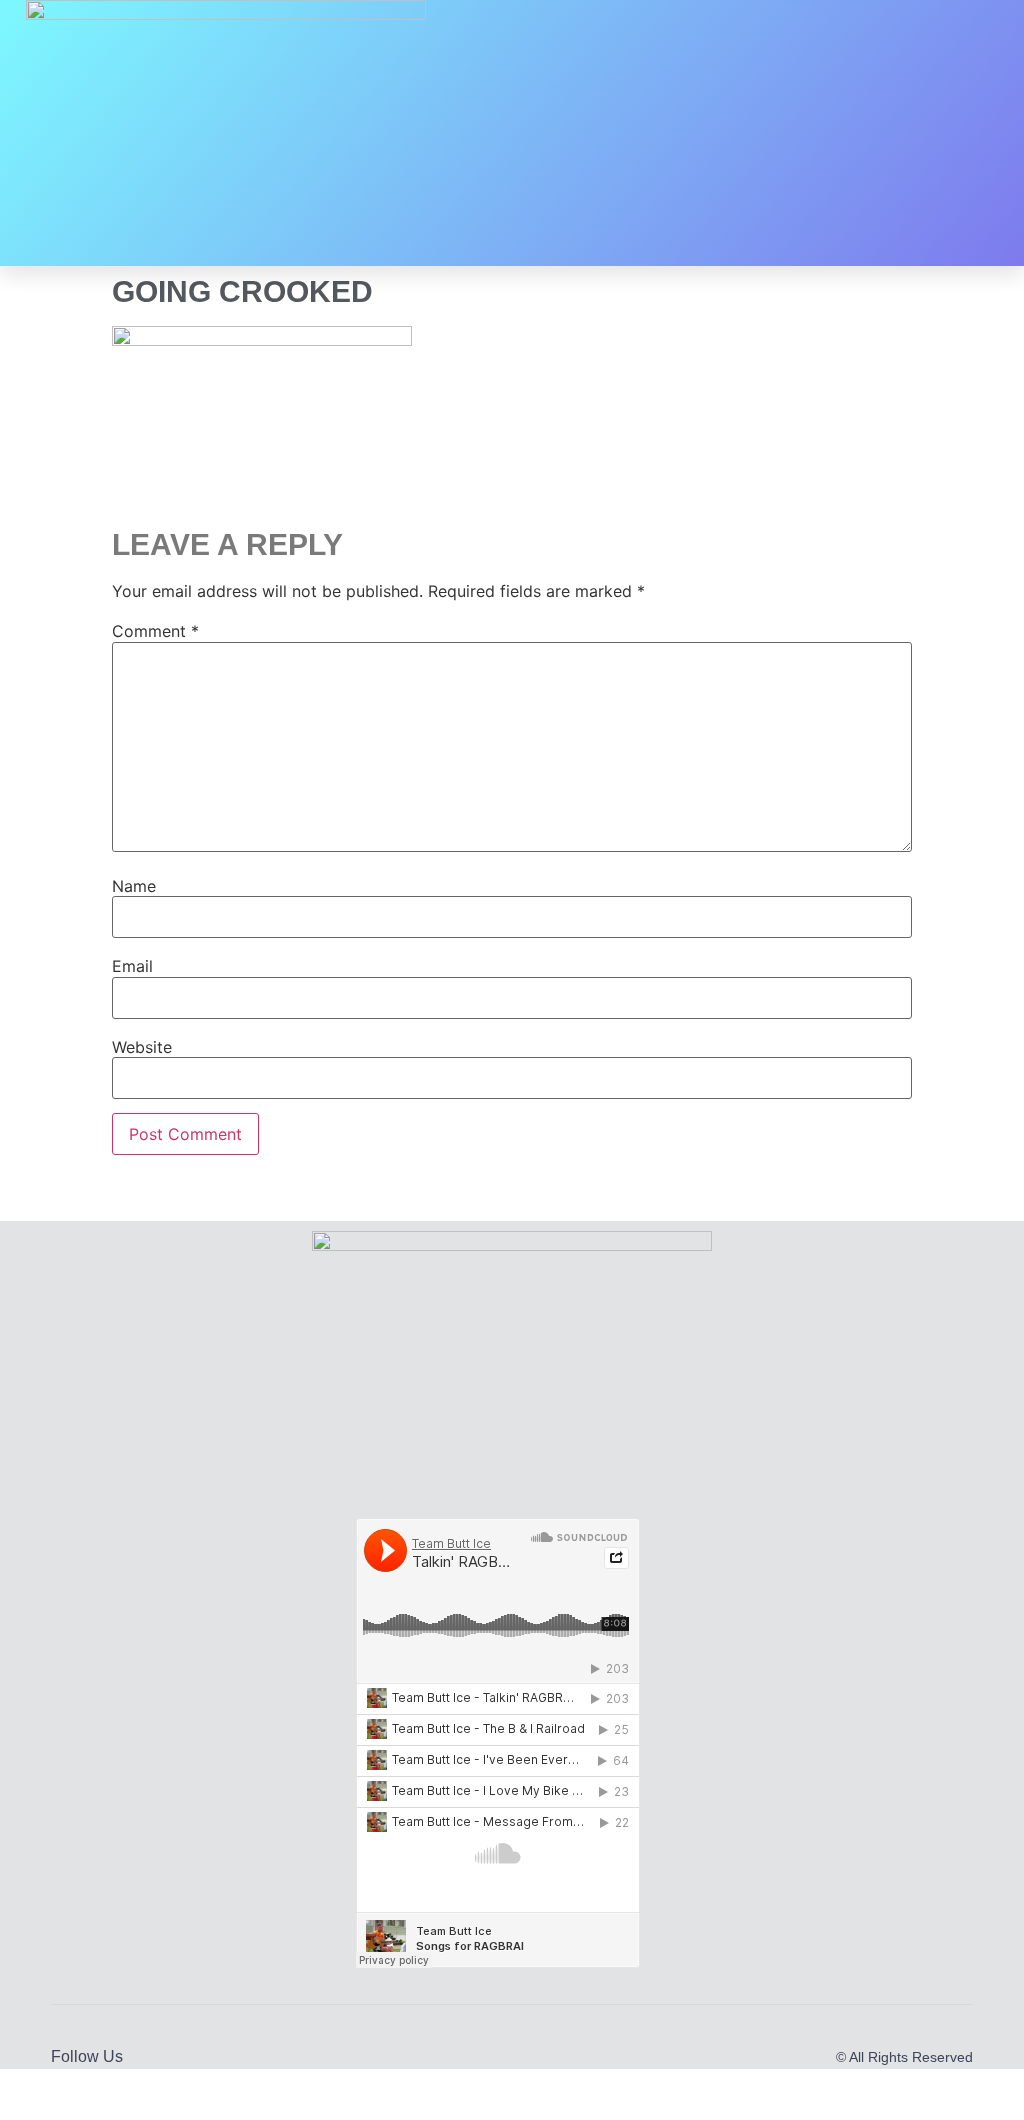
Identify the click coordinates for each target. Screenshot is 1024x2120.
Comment (155, 631)
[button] (752, 133)
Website (142, 1047)
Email (132, 966)
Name (134, 886)
